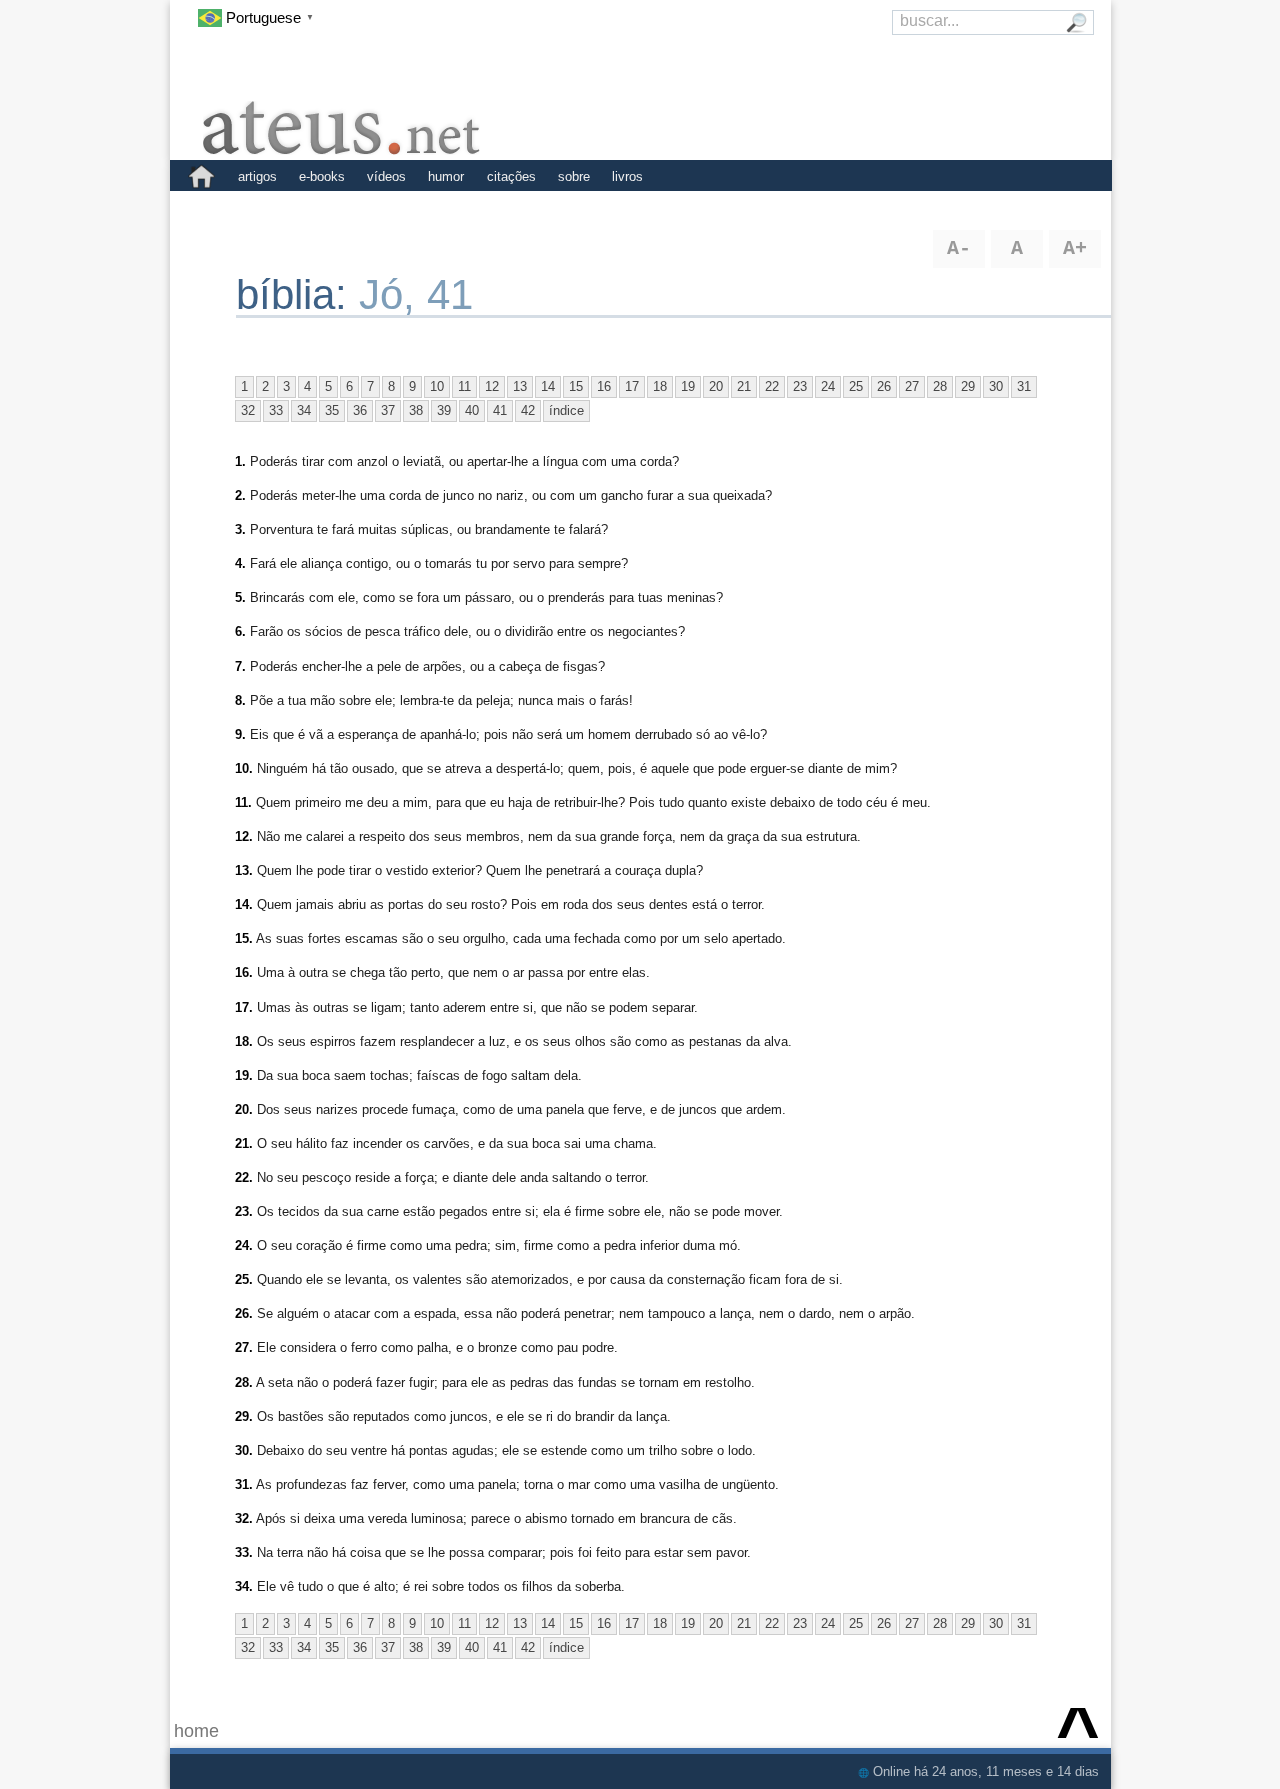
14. (244, 904)
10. (244, 768)
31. (244, 1484)
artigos (257, 176)
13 (520, 386)
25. (244, 1279)
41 (500, 410)
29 (968, 386)
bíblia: (297, 294)
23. (244, 1211)
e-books (322, 176)
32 (248, 410)
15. (244, 938)
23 (800, 386)
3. (240, 529)
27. (244, 1347)
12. (244, 836)
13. (244, 870)
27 (912, 386)
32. (244, 1518)
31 (1024, 386)
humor (446, 176)
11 (464, 386)
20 (716, 386)
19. (244, 1075)
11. (243, 802)
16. (244, 972)
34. (244, 1586)
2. (240, 495)
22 (772, 386)
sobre (574, 176)
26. (244, 1313)
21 (744, 386)
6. (240, 631)
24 (828, 386)
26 (884, 386)
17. (244, 1007)
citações (511, 176)
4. (240, 563)
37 (388, 410)
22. (244, 1177)
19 (688, 386)
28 (940, 386)
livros (627, 176)
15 (576, 386)
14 (548, 386)
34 (304, 410)
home (196, 1731)
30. (244, 1450)
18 (660, 386)
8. (240, 700)
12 (492, 386)
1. (240, 461)
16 (604, 386)
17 (632, 386)
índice (566, 410)
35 (332, 410)
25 (856, 386)
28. (244, 1382)
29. (244, 1416)
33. (244, 1552)
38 (416, 410)
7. (240, 666)
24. (244, 1245)
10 (437, 386)
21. (244, 1143)
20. (244, 1109)
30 (996, 386)
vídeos (386, 176)
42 (528, 410)
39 (444, 410)
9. (240, 734)
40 (472, 410)
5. (240, 597)
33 (276, 410)
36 (360, 410)
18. (244, 1041)
